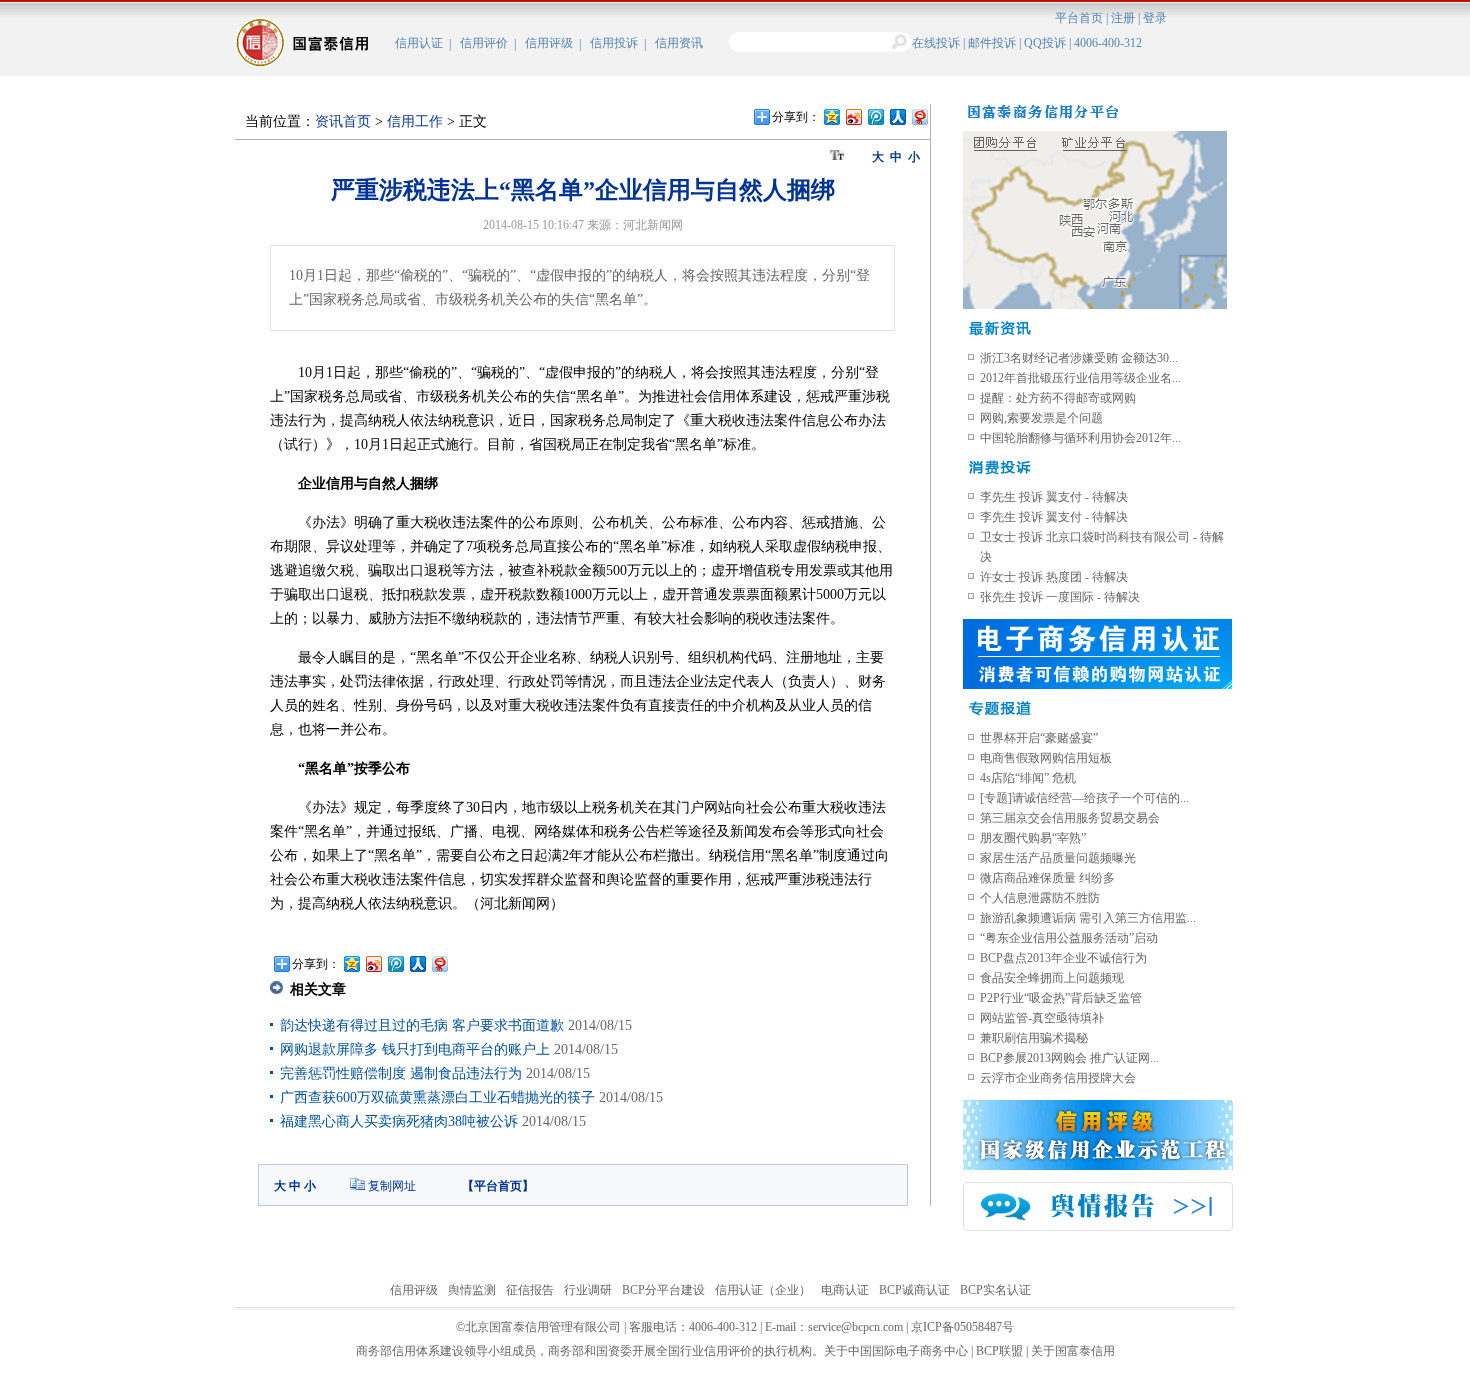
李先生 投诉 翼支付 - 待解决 (1054, 497)
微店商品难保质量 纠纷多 (1047, 878)
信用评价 (484, 43)
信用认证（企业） (763, 1290)
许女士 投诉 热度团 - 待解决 (1054, 577)
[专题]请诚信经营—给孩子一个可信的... (1084, 798)
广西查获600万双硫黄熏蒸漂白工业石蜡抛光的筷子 (437, 1097)
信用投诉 (614, 43)
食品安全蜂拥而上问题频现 (1052, 978)
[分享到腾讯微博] (875, 116)
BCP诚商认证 (914, 1290)
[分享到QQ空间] (831, 116)
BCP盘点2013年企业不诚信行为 (1063, 958)
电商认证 (845, 1290)
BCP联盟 (999, 1351)
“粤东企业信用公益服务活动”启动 (1069, 938)
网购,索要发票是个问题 (1041, 418)
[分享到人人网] (897, 116)
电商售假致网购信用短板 (1046, 758)
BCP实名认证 (995, 1290)
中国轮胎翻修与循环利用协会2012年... (1080, 438)
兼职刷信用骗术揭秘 (1034, 1038)
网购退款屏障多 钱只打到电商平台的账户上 (415, 1049)
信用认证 (419, 43)
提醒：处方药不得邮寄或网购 (1058, 398)
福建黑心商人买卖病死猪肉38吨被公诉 (399, 1121)
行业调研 (588, 1290)
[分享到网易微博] (919, 116)
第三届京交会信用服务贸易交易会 (1070, 818)
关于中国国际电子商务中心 (896, 1351)
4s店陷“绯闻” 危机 (1028, 778)
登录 (1155, 18)
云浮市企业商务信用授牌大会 (1058, 1078)
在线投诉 (936, 43)
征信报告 (530, 1290)
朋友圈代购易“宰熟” (1033, 838)
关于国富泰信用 (1073, 1351)
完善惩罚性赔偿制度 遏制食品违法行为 (401, 1073)
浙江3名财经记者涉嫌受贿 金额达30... (1079, 358)
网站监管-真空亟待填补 (1042, 1018)
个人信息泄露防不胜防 (1040, 898)
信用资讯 (679, 43)
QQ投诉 (1045, 43)
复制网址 (392, 1186)
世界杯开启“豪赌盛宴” (1039, 738)
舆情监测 (472, 1290)
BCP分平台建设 (663, 1290)
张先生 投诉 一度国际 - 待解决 (1060, 597)
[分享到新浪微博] (853, 116)
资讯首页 (343, 121)
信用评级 (549, 43)
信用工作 (415, 121)
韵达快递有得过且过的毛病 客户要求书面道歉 (422, 1025)
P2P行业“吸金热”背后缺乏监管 (1061, 998)
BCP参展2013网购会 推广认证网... (1069, 1058)
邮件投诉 (992, 43)
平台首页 (1079, 18)
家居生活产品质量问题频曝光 (1058, 858)
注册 (1123, 18)
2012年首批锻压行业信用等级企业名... (1080, 378)
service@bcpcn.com (855, 1327)
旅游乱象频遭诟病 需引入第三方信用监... (1088, 918)
